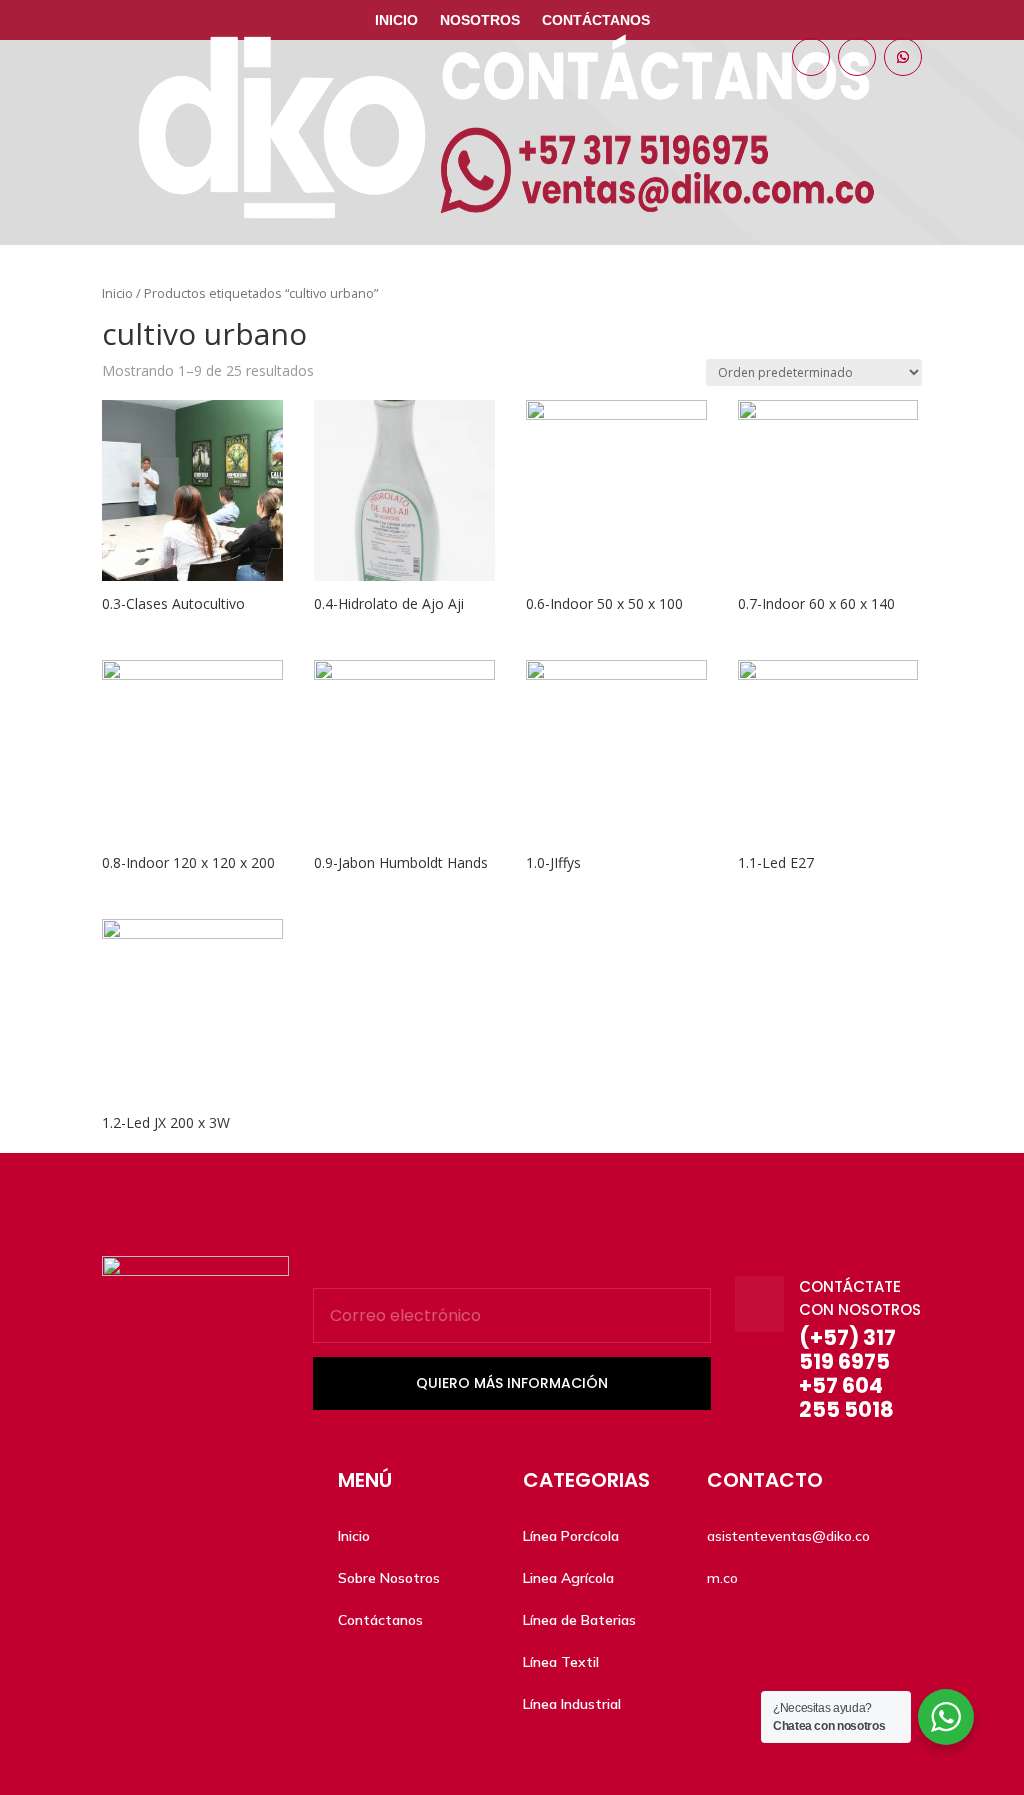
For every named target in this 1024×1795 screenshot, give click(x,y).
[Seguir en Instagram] (857, 57)
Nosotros (480, 20)
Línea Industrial (572, 1704)
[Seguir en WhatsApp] (903, 57)
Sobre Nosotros (389, 1578)
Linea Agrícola (568, 1578)
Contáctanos (596, 20)
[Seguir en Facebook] (811, 57)
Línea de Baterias (579, 1620)
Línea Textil (561, 1662)
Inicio (396, 20)
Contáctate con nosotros (860, 1298)
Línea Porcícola (571, 1536)
